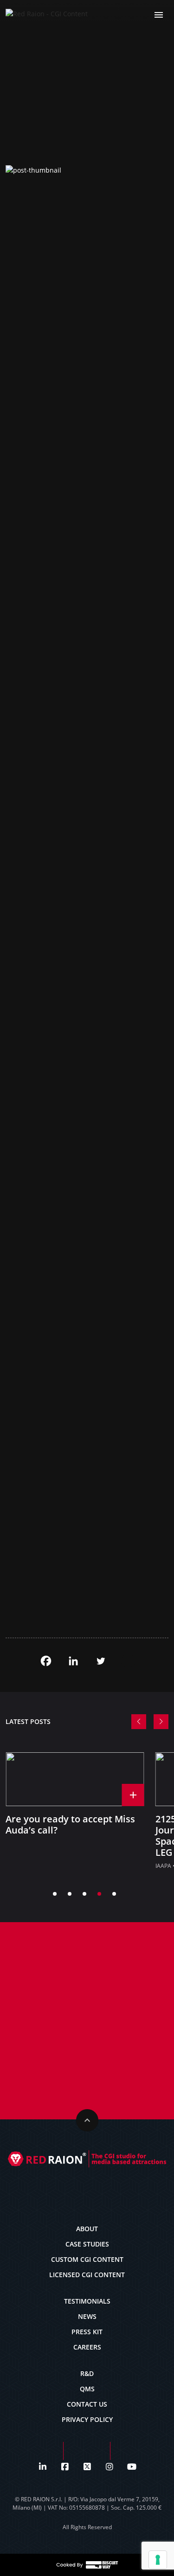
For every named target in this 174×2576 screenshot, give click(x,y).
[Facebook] (46, 1661)
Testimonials (87, 2301)
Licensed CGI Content (87, 2275)
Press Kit (87, 2332)
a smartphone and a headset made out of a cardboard (70, 932)
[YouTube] (132, 2466)
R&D (87, 2373)
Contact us (87, 2404)
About (87, 2229)
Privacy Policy (87, 2419)
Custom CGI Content (87, 2259)
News (87, 2316)
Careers (87, 2347)
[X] (87, 2466)
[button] (139, 1722)
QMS (87, 2389)
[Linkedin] (73, 1661)
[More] (128, 1661)
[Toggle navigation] (159, 14)
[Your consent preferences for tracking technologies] (158, 2560)
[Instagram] (110, 2466)
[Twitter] (101, 1661)
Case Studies (87, 2244)
